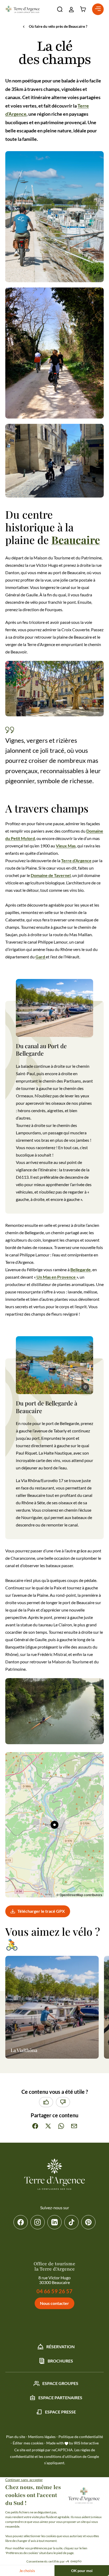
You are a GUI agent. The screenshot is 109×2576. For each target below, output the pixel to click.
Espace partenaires (60, 2398)
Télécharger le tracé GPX (41, 1911)
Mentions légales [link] (42, 2437)
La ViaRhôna (24, 2050)
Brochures (60, 2361)
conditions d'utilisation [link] (63, 2456)
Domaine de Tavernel (51, 875)
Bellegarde (81, 1270)
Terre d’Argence (76, 860)
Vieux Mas (66, 846)
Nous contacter (54, 2303)
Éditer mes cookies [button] (28, 2443)
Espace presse (60, 2412)
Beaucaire (76, 540)
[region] (54, 1825)
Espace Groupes (60, 2383)
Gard (41, 957)
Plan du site (16, 2437)
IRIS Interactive (86, 2443)
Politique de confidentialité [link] (81, 2437)
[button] (60, 9)
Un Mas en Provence (56, 1277)
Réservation (60, 2347)
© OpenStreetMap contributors (79, 1895)
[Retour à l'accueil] (22, 9)
